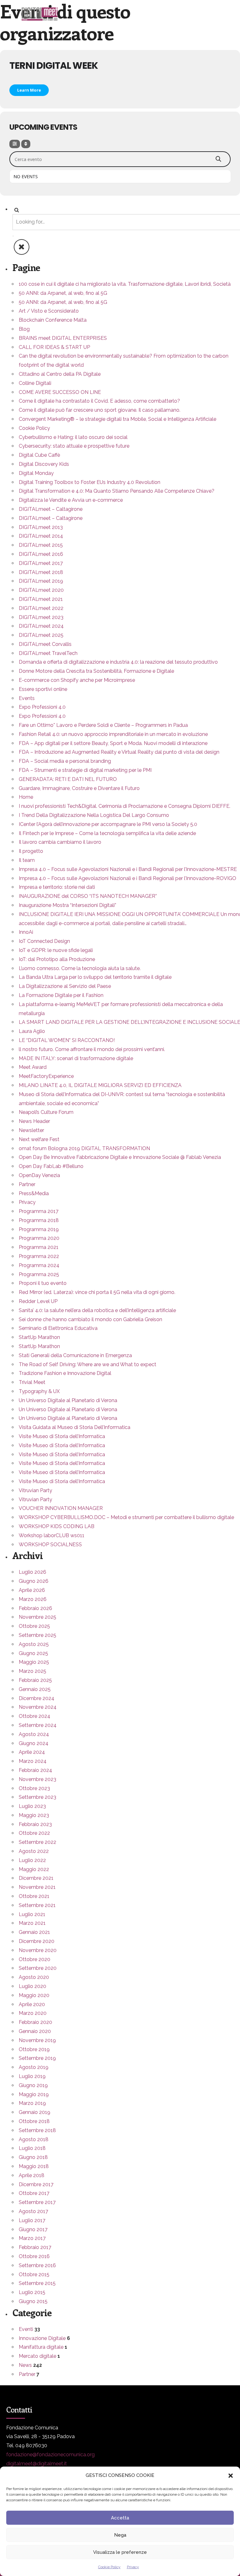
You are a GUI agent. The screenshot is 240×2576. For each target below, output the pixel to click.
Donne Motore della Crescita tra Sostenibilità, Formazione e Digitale (96, 671)
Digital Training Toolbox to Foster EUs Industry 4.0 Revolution (90, 482)
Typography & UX (39, 1391)
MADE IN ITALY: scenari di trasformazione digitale (76, 1058)
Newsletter (31, 1130)
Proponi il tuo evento (43, 1283)
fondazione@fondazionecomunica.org (50, 2455)
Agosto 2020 (34, 1977)
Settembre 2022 (37, 1842)
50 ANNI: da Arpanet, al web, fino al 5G (63, 293)
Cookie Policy (109, 2567)
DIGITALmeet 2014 (41, 536)
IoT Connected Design (44, 941)
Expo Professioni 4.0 (42, 707)
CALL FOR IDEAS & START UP (54, 347)
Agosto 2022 (34, 1851)
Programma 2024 (39, 1265)
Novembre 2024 (38, 1707)
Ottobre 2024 (35, 1716)
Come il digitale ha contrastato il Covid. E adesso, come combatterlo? (99, 401)
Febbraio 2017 (35, 2247)
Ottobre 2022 (34, 1833)
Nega (120, 2535)
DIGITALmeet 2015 (41, 545)
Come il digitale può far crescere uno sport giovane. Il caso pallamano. (100, 410)
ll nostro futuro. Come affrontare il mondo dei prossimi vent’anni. (92, 1049)
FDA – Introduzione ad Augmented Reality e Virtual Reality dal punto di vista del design (119, 752)
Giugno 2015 (33, 2301)
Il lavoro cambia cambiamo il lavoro (60, 842)
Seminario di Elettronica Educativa (58, 1328)
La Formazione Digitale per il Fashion (61, 995)
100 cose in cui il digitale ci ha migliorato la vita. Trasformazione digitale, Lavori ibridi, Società (125, 284)
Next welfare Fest (39, 1139)
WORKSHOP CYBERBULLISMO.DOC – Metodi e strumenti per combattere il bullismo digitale (126, 1517)
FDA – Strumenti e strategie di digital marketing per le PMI (85, 770)
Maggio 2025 (34, 1662)
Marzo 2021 (32, 1923)
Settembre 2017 (37, 2202)
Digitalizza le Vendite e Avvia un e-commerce (71, 500)
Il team (27, 860)
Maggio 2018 (34, 2166)
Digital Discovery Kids (44, 464)
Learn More (29, 90)
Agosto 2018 (34, 2139)
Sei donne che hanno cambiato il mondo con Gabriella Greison (90, 1319)
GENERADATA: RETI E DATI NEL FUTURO (68, 779)
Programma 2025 (39, 1274)
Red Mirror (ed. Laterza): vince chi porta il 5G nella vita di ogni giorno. (97, 1292)
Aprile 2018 (32, 2175)
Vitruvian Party (35, 1490)
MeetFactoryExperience (46, 1076)
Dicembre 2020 (37, 1941)
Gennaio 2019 (35, 2112)
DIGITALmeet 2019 (41, 581)
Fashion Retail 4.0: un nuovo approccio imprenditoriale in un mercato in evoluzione (113, 734)
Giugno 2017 (33, 2229)
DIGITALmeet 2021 (41, 599)
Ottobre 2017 (34, 2193)
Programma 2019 (39, 1229)
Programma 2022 (39, 1256)
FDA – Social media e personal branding (65, 761)
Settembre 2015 (37, 2283)
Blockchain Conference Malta (53, 320)
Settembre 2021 (37, 1905)
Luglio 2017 (32, 2220)
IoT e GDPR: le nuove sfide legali (56, 950)
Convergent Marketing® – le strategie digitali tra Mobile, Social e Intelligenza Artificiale (117, 419)
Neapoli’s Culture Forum (46, 1112)
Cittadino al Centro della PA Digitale (60, 374)
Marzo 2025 (32, 1671)
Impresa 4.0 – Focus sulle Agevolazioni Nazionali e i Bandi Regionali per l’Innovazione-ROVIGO (127, 878)
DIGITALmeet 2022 (41, 608)
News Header (34, 1121)
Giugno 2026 (34, 1581)
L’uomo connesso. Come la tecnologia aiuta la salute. (80, 968)
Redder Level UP (38, 1301)
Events (27, 698)
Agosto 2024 (34, 1734)
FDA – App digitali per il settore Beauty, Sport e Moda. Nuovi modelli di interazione (113, 743)
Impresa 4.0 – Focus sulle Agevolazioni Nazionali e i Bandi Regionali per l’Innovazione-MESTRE (128, 869)
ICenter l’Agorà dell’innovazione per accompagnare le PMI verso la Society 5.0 (108, 824)
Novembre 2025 (37, 1617)
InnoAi (26, 932)
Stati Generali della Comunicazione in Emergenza (75, 1355)
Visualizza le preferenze (120, 2552)
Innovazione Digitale (42, 2338)
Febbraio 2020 (35, 2022)
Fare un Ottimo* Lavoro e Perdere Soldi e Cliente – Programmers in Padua (103, 725)
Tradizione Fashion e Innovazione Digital (65, 1373)
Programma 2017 (39, 1211)
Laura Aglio (32, 1031)
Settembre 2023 (37, 1797)
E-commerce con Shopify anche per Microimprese (77, 680)
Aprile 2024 (32, 1752)
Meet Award (33, 1067)
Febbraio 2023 (35, 1824)
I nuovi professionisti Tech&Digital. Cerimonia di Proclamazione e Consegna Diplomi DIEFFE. (125, 806)
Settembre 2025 (37, 1635)
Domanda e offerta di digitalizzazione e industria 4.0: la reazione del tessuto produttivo (118, 662)
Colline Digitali (35, 383)
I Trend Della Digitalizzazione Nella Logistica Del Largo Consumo (94, 815)
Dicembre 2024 (37, 1698)
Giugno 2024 (34, 1743)
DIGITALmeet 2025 (41, 635)
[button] (231, 2476)
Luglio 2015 (32, 2292)
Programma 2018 (39, 1220)
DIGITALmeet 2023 (41, 617)
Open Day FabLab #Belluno (51, 1166)
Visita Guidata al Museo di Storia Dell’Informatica (75, 1427)
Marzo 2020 (33, 2013)
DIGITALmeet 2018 (41, 572)
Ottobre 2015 (34, 2274)
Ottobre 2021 (34, 1896)
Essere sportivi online (43, 689)
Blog (24, 329)
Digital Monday (36, 473)
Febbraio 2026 (35, 1608)
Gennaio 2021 (34, 1932)
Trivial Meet (32, 1382)
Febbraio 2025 (35, 1680)
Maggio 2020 (34, 1995)
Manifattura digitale (41, 2347)
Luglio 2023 (32, 1806)
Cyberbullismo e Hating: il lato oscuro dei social (73, 437)
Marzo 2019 (32, 2103)
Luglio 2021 (32, 1914)
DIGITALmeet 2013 (41, 527)
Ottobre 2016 (34, 2256)
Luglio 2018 (32, 2148)
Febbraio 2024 (35, 1770)
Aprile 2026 (32, 1590)
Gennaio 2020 (35, 2031)
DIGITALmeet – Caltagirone (51, 509)
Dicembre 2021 (36, 1878)
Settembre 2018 (37, 2130)
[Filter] (15, 144)
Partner (27, 1184)
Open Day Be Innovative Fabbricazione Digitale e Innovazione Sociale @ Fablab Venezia (120, 1157)
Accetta (120, 2518)
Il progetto (31, 851)
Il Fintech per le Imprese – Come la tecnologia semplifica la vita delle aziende (107, 833)
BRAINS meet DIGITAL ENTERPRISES (63, 338)
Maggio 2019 (34, 2094)
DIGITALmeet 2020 (41, 590)
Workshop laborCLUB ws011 (52, 1535)
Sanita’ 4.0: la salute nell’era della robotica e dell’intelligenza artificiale (97, 1310)
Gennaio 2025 (35, 1689)
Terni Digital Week (54, 65)
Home (26, 797)
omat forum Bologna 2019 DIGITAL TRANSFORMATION (84, 1148)
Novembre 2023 (37, 1779)
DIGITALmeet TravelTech (48, 653)
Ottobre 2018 (34, 2121)
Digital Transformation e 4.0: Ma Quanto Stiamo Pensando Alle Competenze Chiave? (117, 491)
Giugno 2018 (33, 2157)
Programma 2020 (39, 1238)
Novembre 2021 (37, 1887)
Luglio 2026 (32, 1572)
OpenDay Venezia (39, 1175)
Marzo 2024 (33, 1761)
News (25, 2365)
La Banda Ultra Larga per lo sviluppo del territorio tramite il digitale (95, 977)
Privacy (133, 2567)
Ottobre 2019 (34, 2049)
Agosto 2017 (33, 2211)
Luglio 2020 (32, 1986)
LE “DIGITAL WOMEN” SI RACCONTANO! (67, 1040)
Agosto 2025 (34, 1644)
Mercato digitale (37, 2356)
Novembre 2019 (37, 2040)
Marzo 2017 (32, 2238)
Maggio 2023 (34, 1815)
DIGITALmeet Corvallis (45, 644)
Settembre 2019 (37, 2058)
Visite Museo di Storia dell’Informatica (62, 1436)
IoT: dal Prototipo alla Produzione (57, 959)
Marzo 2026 (33, 1599)
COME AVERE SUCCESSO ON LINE (60, 392)
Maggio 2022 (34, 1869)
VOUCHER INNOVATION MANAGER (61, 1508)
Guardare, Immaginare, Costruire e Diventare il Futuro (79, 788)
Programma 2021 (39, 1247)
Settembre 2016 (37, 2265)
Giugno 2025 (33, 1653)
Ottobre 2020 (35, 1959)
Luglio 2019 (32, 2076)
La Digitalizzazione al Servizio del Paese (65, 986)
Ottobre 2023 (34, 1788)
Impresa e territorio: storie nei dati (57, 887)
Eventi (26, 2329)
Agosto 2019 (34, 2067)
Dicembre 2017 (36, 2184)
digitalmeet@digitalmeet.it (37, 2464)
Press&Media (34, 1193)
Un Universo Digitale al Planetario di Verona (68, 1400)
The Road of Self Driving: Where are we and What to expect (87, 1364)
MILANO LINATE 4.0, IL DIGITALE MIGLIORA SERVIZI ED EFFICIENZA (100, 1085)
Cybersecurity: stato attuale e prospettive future (74, 446)
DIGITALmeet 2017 (41, 563)
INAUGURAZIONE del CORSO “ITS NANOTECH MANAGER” (88, 896)
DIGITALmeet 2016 (41, 554)
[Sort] (26, 144)
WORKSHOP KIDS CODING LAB (57, 1526)
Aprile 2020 (32, 2004)
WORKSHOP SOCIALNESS (50, 1545)
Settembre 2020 (38, 1968)
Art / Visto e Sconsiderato (49, 311)
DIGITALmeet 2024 (41, 626)
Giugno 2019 (33, 2085)
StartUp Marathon (39, 1337)
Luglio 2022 (32, 1860)
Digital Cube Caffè (39, 455)
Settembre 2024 (38, 1725)
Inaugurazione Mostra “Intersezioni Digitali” (67, 905)
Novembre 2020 (38, 1950)
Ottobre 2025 (34, 1626)
